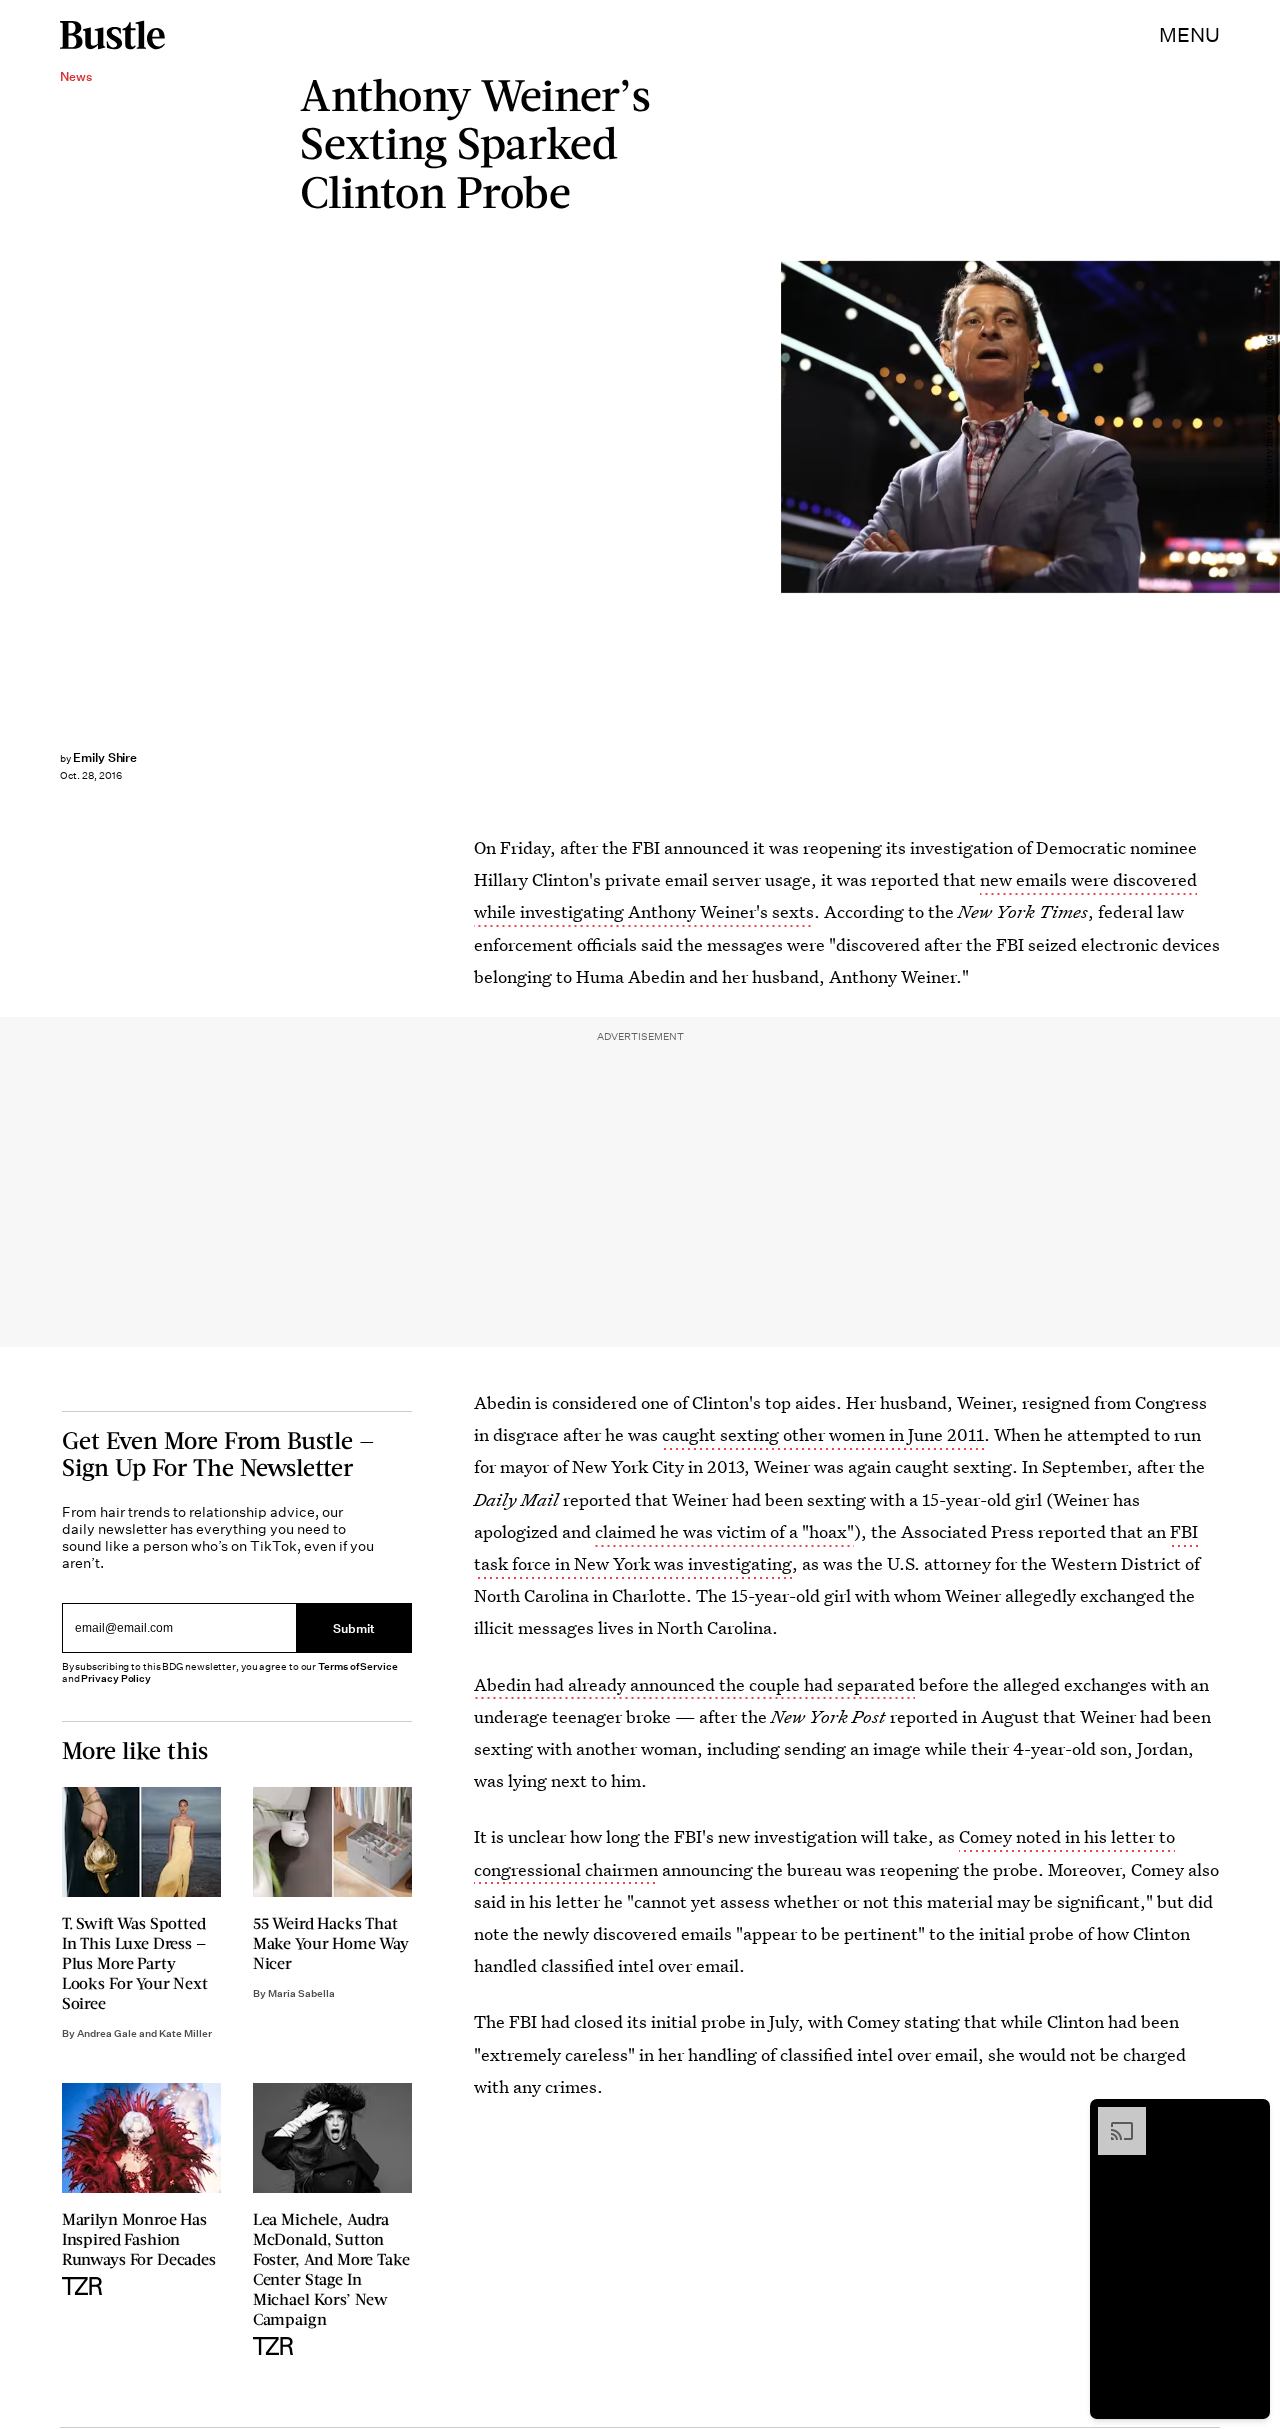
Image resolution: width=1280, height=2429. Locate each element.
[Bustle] (112, 35)
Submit (354, 1627)
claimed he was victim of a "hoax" (724, 1531)
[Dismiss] (1248, 2117)
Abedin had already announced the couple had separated (694, 1684)
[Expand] (1112, 2117)
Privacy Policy (116, 1678)
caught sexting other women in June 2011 (823, 1434)
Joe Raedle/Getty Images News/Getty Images (1270, 427)
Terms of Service (357, 1666)
